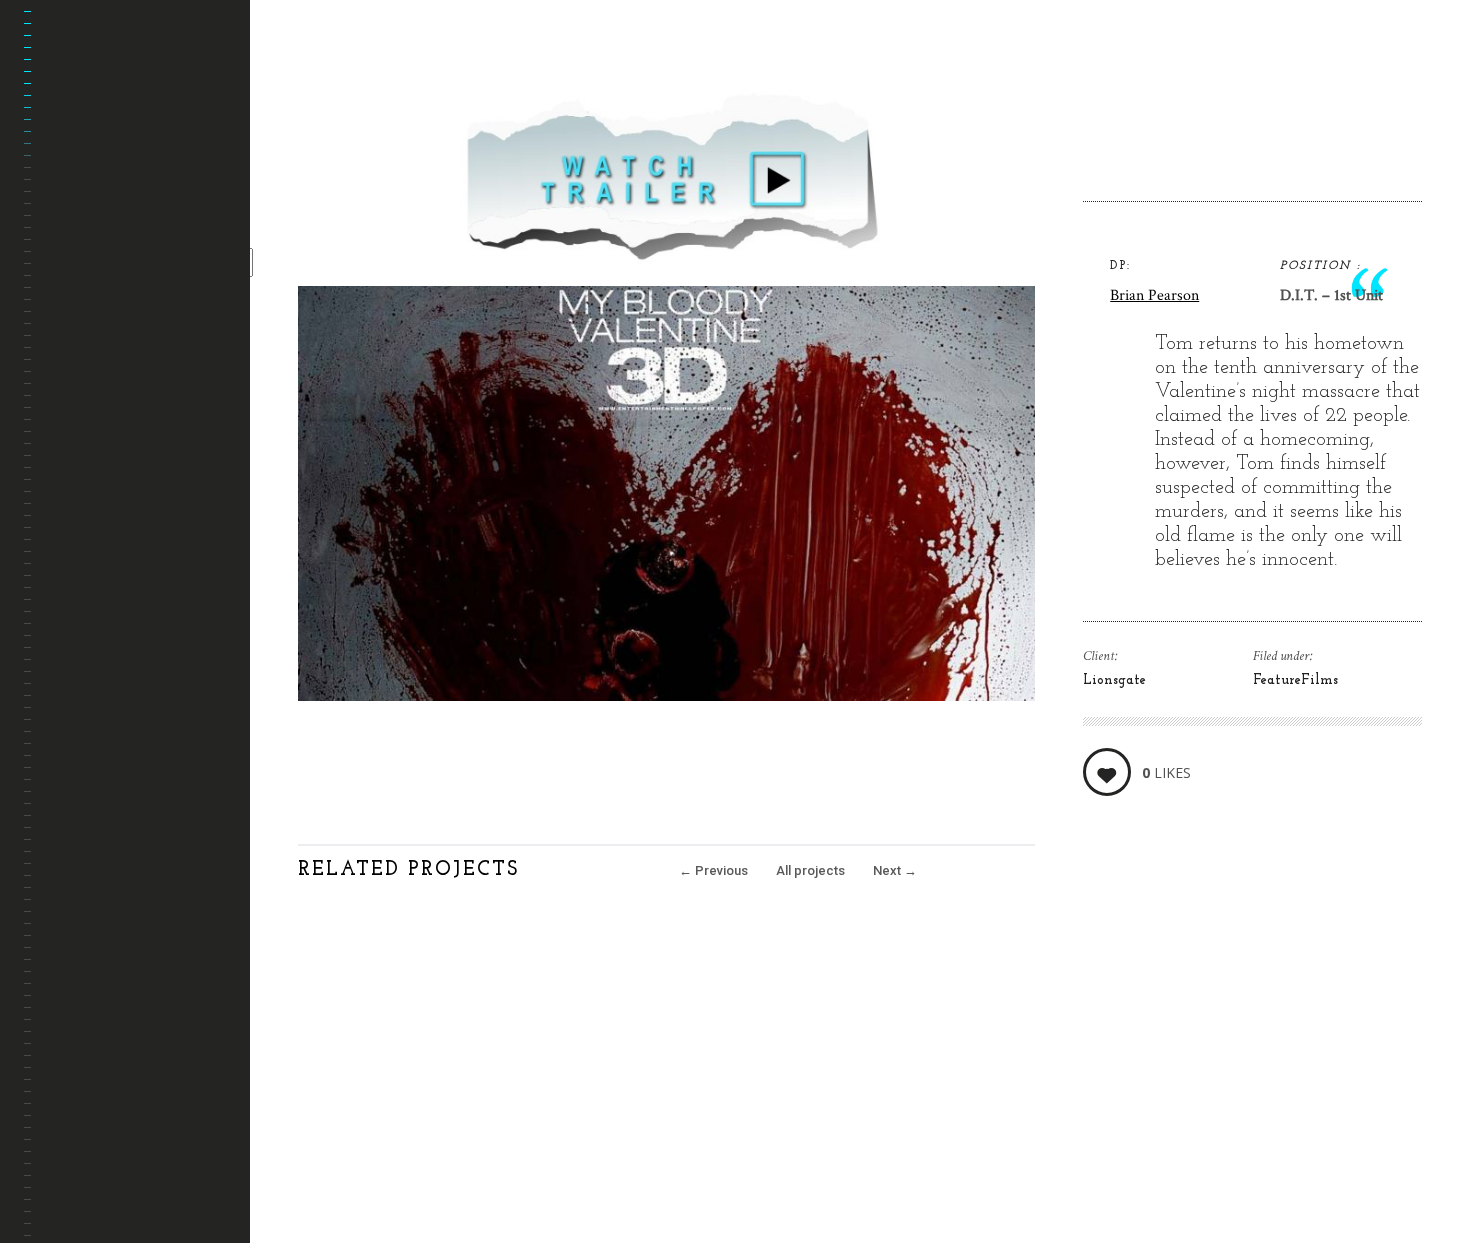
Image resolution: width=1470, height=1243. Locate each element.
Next (895, 870)
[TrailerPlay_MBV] (666, 273)
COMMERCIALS (93, 286)
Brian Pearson (1154, 295)
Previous (713, 870)
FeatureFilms (1295, 680)
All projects (810, 870)
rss (60, 1123)
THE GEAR (77, 382)
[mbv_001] (666, 695)
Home (66, 190)
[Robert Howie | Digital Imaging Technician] (137, 71)
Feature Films (93, 238)
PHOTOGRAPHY (93, 334)
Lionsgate (1114, 680)
